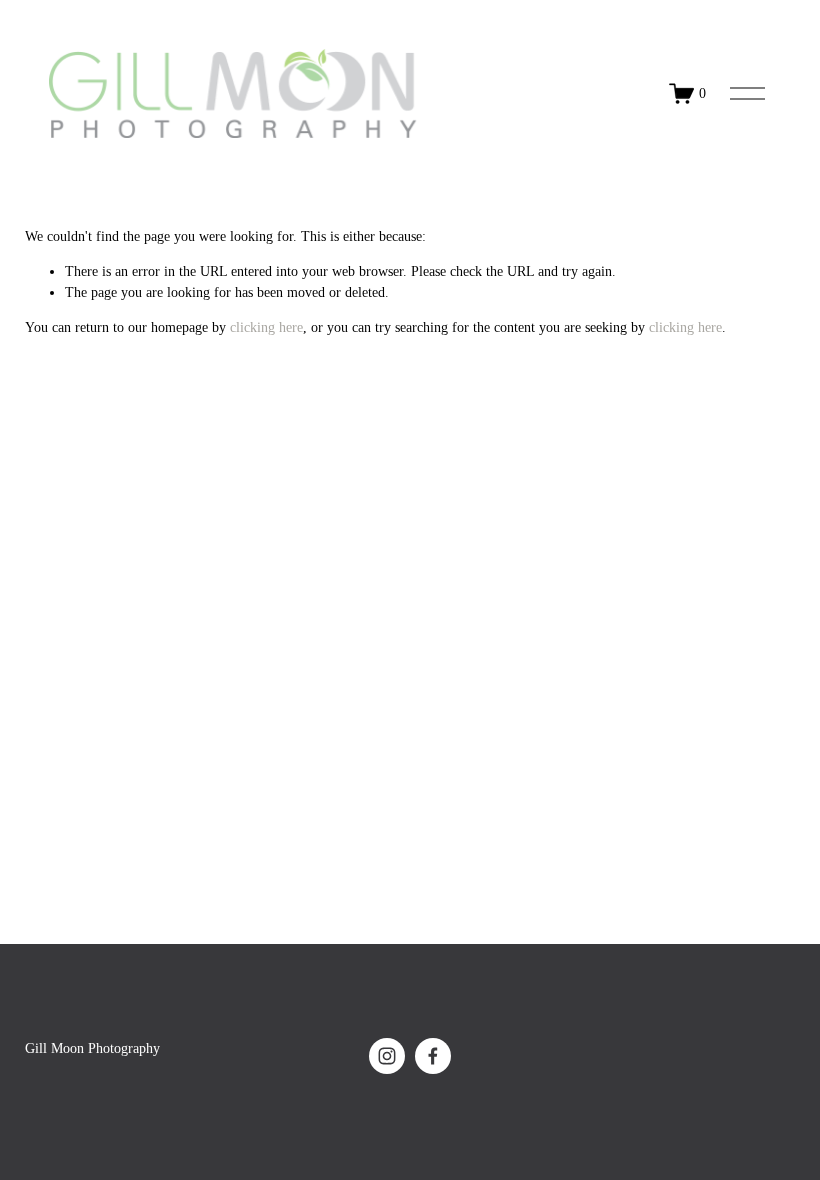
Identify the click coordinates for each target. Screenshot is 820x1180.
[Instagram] (387, 1056)
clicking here (266, 327)
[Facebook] (433, 1056)
